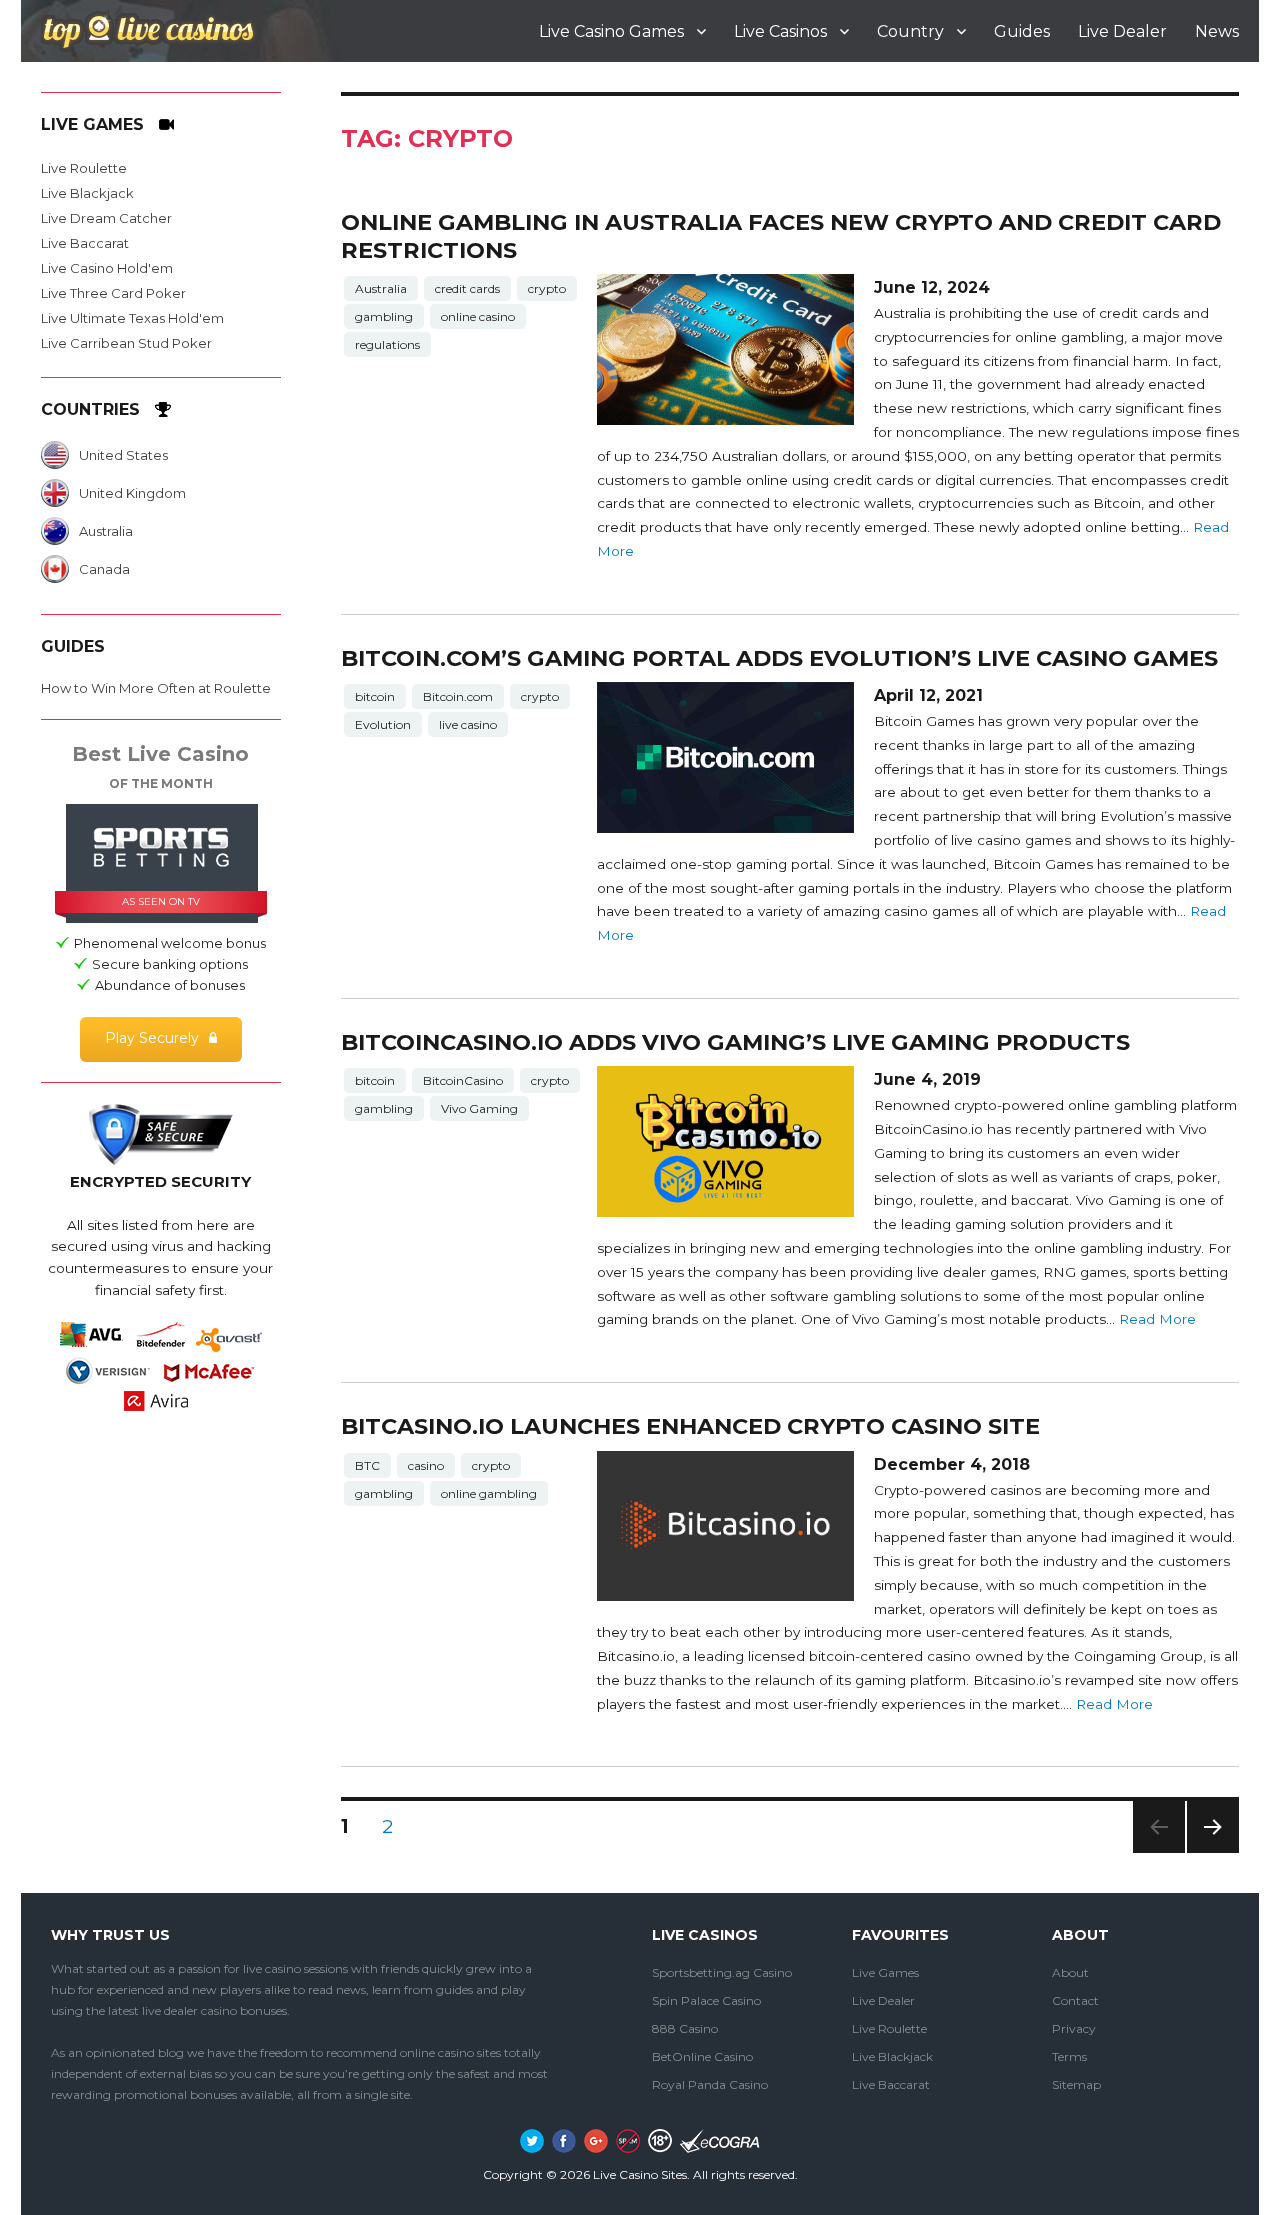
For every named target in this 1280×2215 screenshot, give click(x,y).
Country (910, 31)
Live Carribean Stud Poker (126, 343)
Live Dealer (1122, 31)
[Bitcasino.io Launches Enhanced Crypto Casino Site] (725, 1526)
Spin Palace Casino (706, 2000)
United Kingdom (132, 493)
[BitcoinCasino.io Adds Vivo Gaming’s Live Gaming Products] (725, 1141)
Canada (104, 569)
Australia (381, 288)
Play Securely (152, 1038)
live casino (468, 724)
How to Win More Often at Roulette (156, 688)
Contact (1075, 2000)
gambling (384, 316)
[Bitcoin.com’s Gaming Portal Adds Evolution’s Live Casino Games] (725, 757)
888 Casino (685, 2028)
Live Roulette (84, 168)
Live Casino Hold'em (107, 268)
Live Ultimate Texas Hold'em (132, 318)
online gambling (489, 1493)
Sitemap (1076, 2084)
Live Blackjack (87, 193)
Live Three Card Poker (113, 293)
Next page (1213, 1852)
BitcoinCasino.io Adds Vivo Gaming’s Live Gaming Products (735, 1042)
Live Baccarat (85, 243)
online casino (478, 316)
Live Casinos (780, 31)
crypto (547, 288)
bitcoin (375, 696)
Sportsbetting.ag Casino (722, 1972)
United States (123, 455)
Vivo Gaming (479, 1108)
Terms (1069, 2056)
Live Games (885, 1972)
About (1070, 1972)
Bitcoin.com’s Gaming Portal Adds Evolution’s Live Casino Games (779, 658)
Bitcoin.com (458, 696)
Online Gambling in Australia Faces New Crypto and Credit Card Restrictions (781, 235)
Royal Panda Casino (710, 2084)
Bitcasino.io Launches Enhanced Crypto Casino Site (690, 1426)
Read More (1157, 1319)
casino (426, 1465)
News (1217, 31)
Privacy (1074, 2028)
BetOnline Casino (702, 2056)
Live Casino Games (611, 31)
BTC (367, 1465)
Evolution (383, 724)
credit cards (467, 288)
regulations (387, 344)
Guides (1022, 31)
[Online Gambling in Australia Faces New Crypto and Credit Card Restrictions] (725, 349)
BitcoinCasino (463, 1080)
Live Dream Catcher (106, 218)
